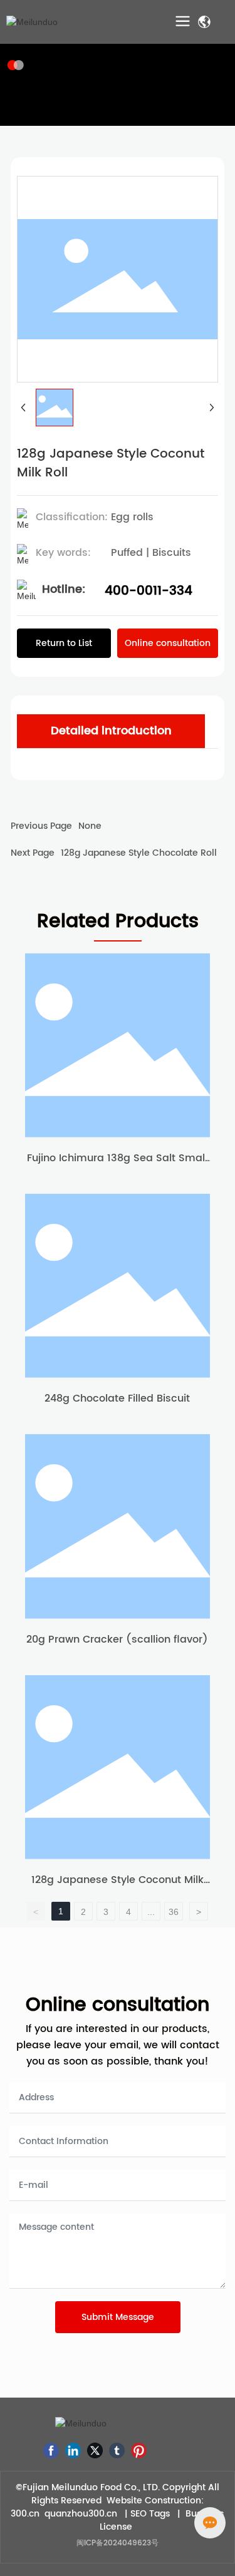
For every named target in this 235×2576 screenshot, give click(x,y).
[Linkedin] (73, 2450)
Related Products (118, 922)
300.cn (25, 2514)
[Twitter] (95, 2450)
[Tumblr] (117, 2450)
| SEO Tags (146, 2514)
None (90, 826)
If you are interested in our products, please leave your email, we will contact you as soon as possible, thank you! (118, 2045)
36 (174, 1912)
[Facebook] (51, 2450)
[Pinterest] (139, 2450)
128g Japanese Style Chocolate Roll (139, 853)
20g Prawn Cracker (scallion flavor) (117, 1640)
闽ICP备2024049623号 (118, 2543)
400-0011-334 (149, 591)
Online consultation (118, 2005)
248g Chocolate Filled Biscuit (117, 1398)
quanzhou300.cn (81, 2514)
